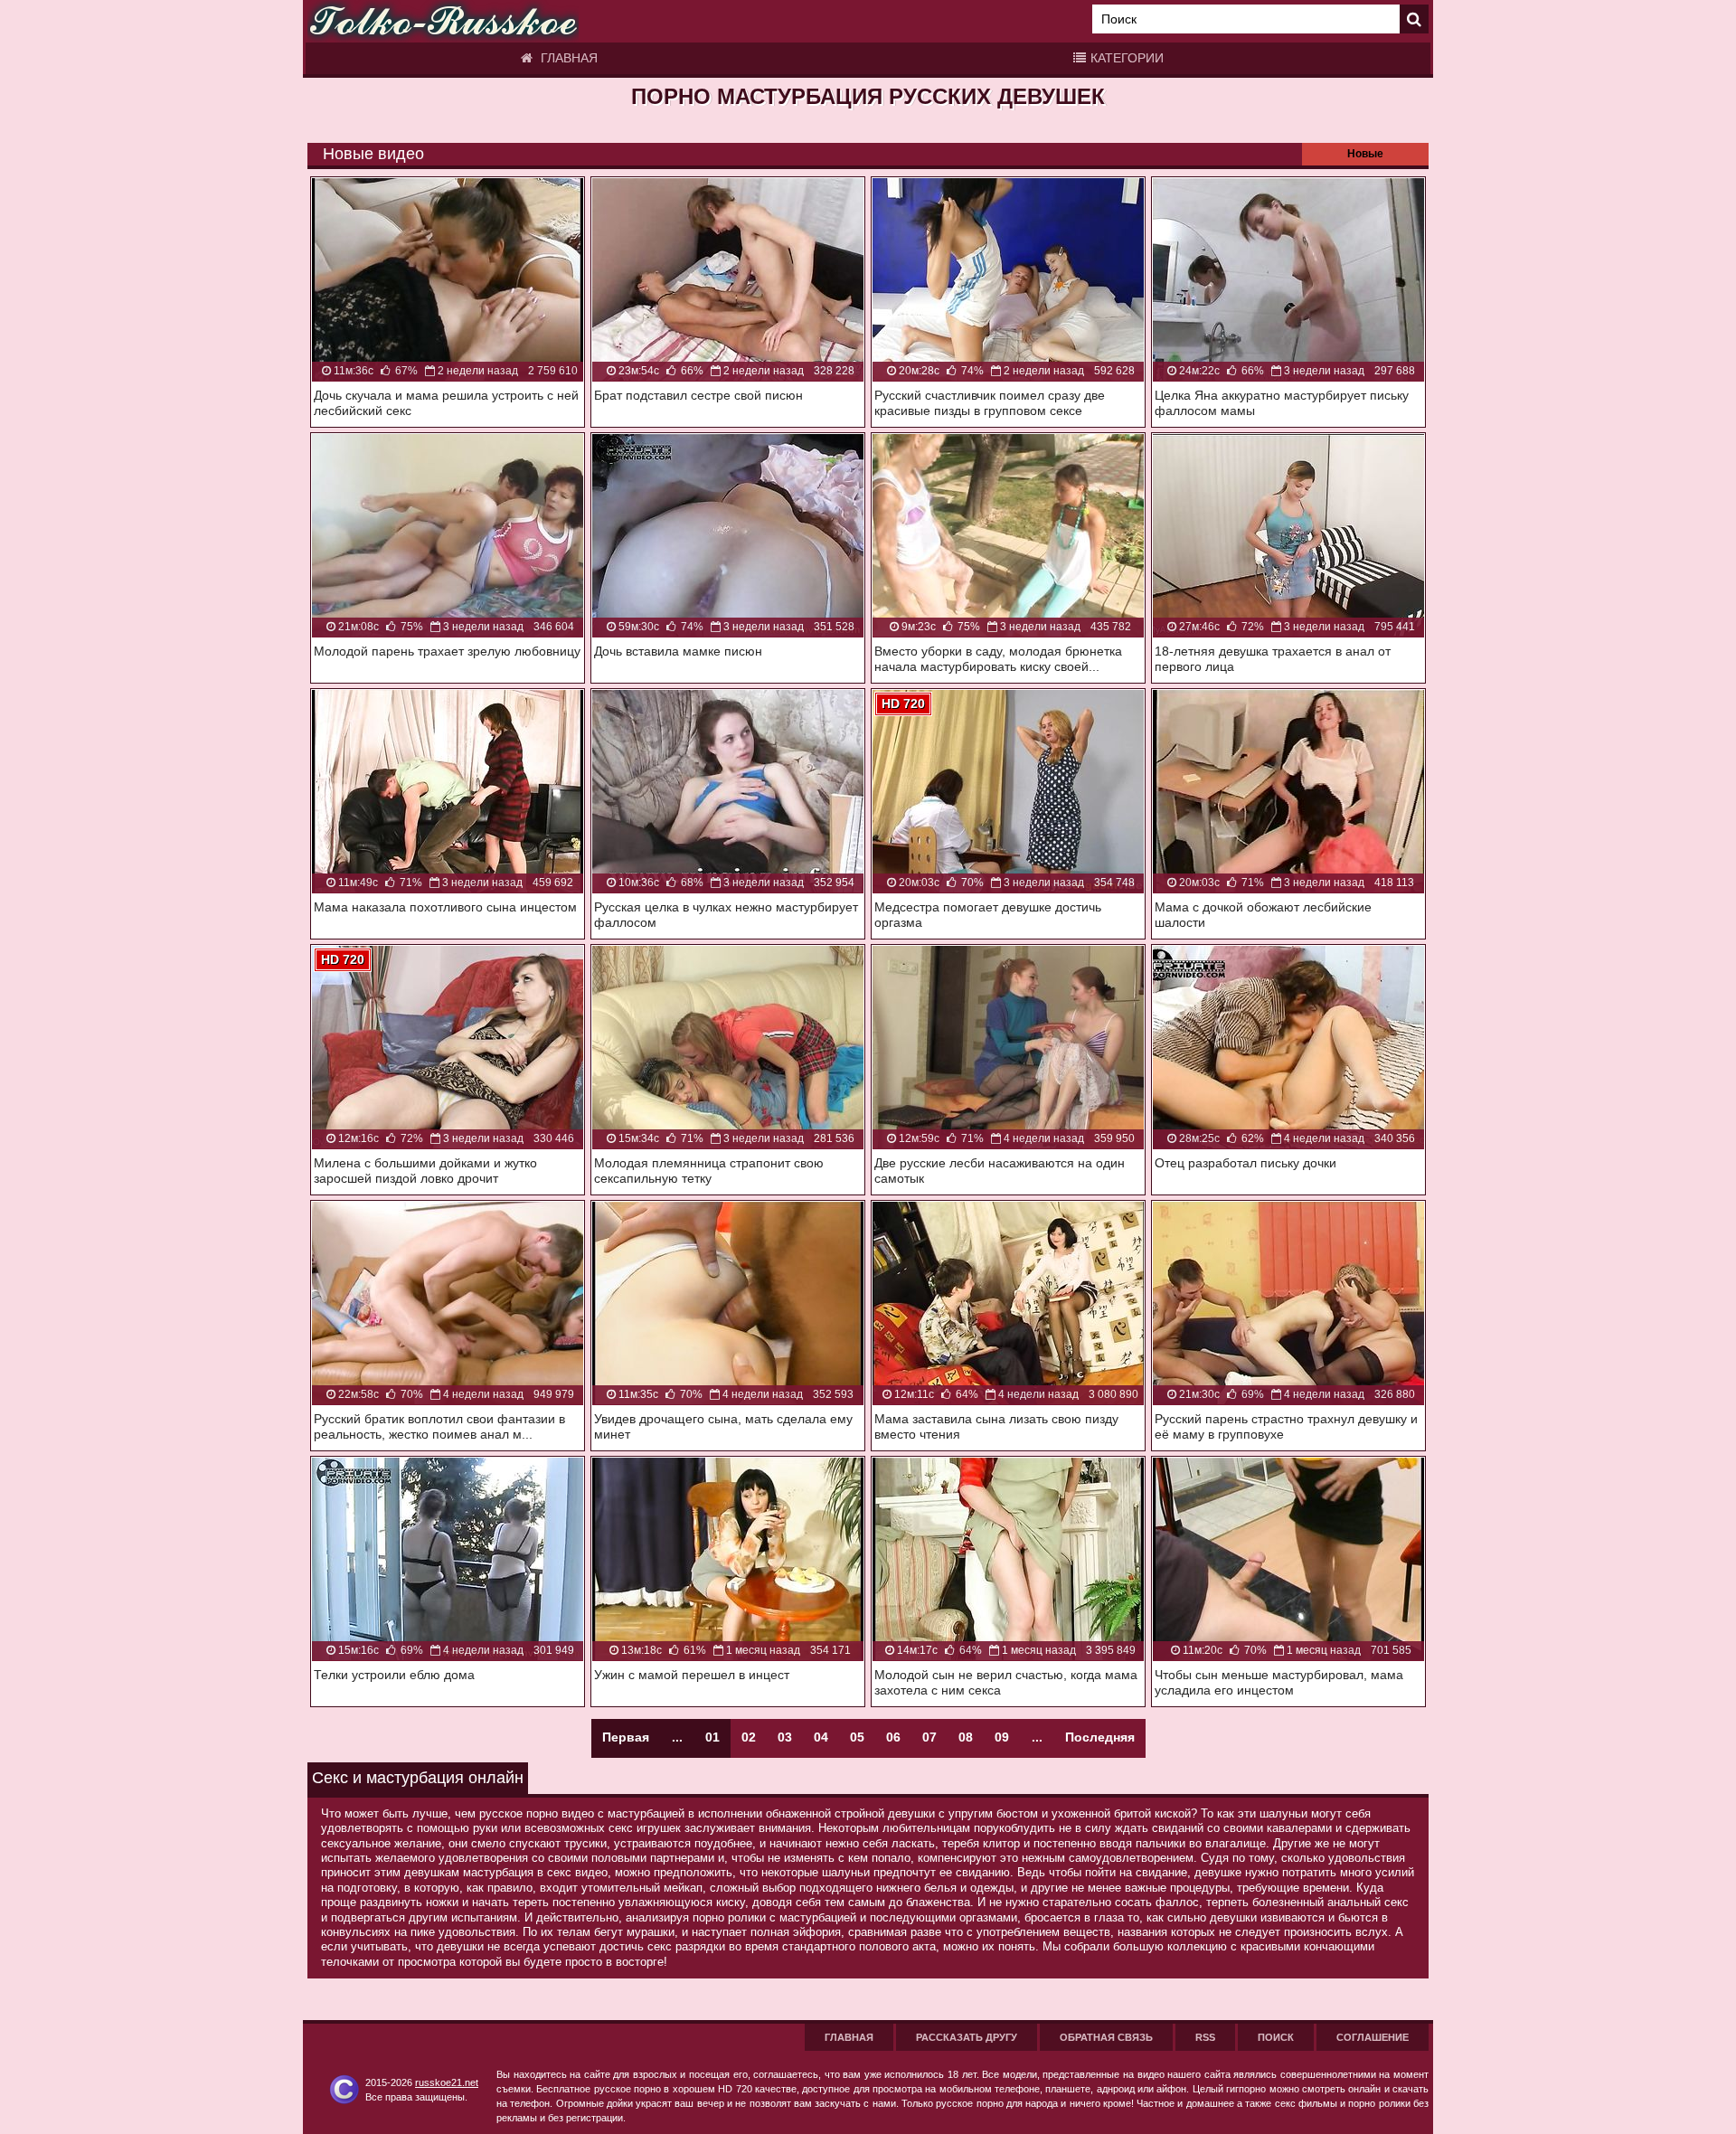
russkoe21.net (447, 2082)
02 (749, 1737)
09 (1002, 1737)
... (1037, 1737)
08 (966, 1737)
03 (785, 1737)
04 (821, 1737)
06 (893, 1737)
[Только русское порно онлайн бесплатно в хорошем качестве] (443, 21)
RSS (1205, 2037)
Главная (567, 58)
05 (857, 1737)
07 (929, 1737)
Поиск (1276, 2037)
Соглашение (1373, 2037)
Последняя (1100, 1737)
